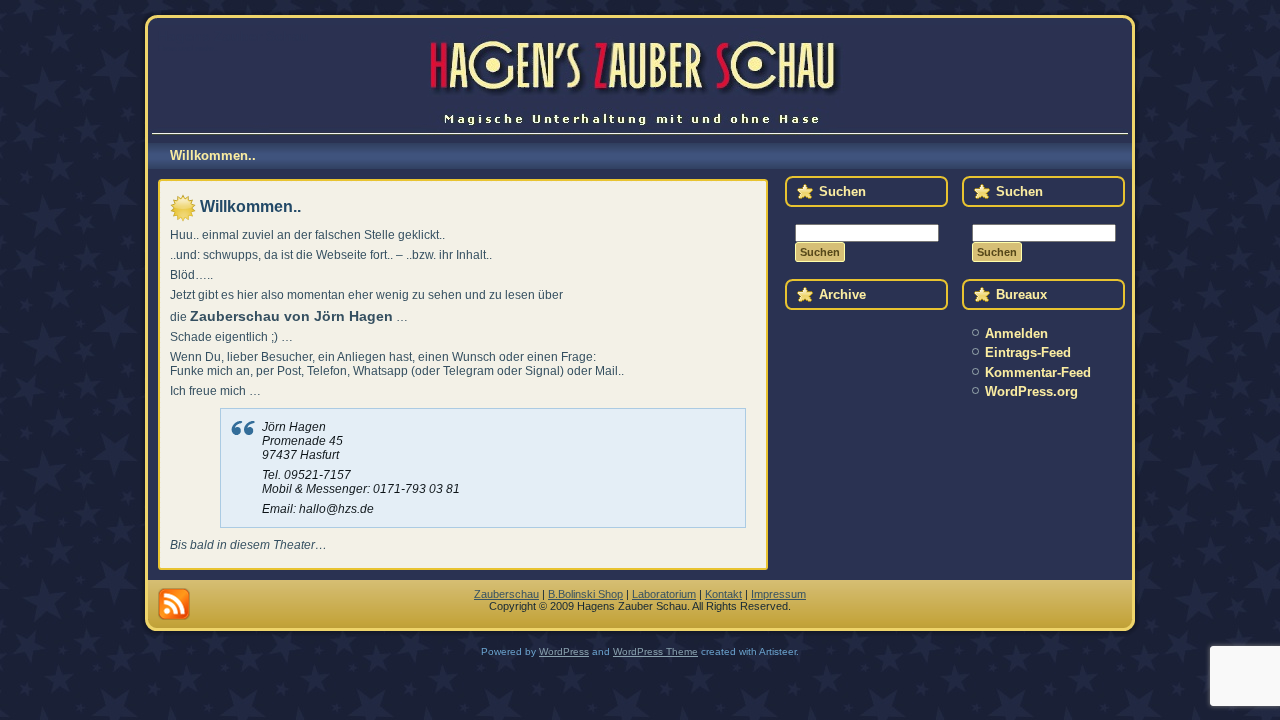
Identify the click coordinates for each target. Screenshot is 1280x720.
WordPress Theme (655, 651)
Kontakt (723, 594)
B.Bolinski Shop (585, 594)
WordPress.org (1031, 391)
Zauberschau (506, 594)
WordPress (564, 651)
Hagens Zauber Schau (233, 36)
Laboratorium (664, 594)
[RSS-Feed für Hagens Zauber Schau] (174, 604)
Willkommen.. (250, 206)
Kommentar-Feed (1038, 372)
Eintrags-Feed (1028, 352)
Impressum (778, 594)
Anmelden (1016, 333)
